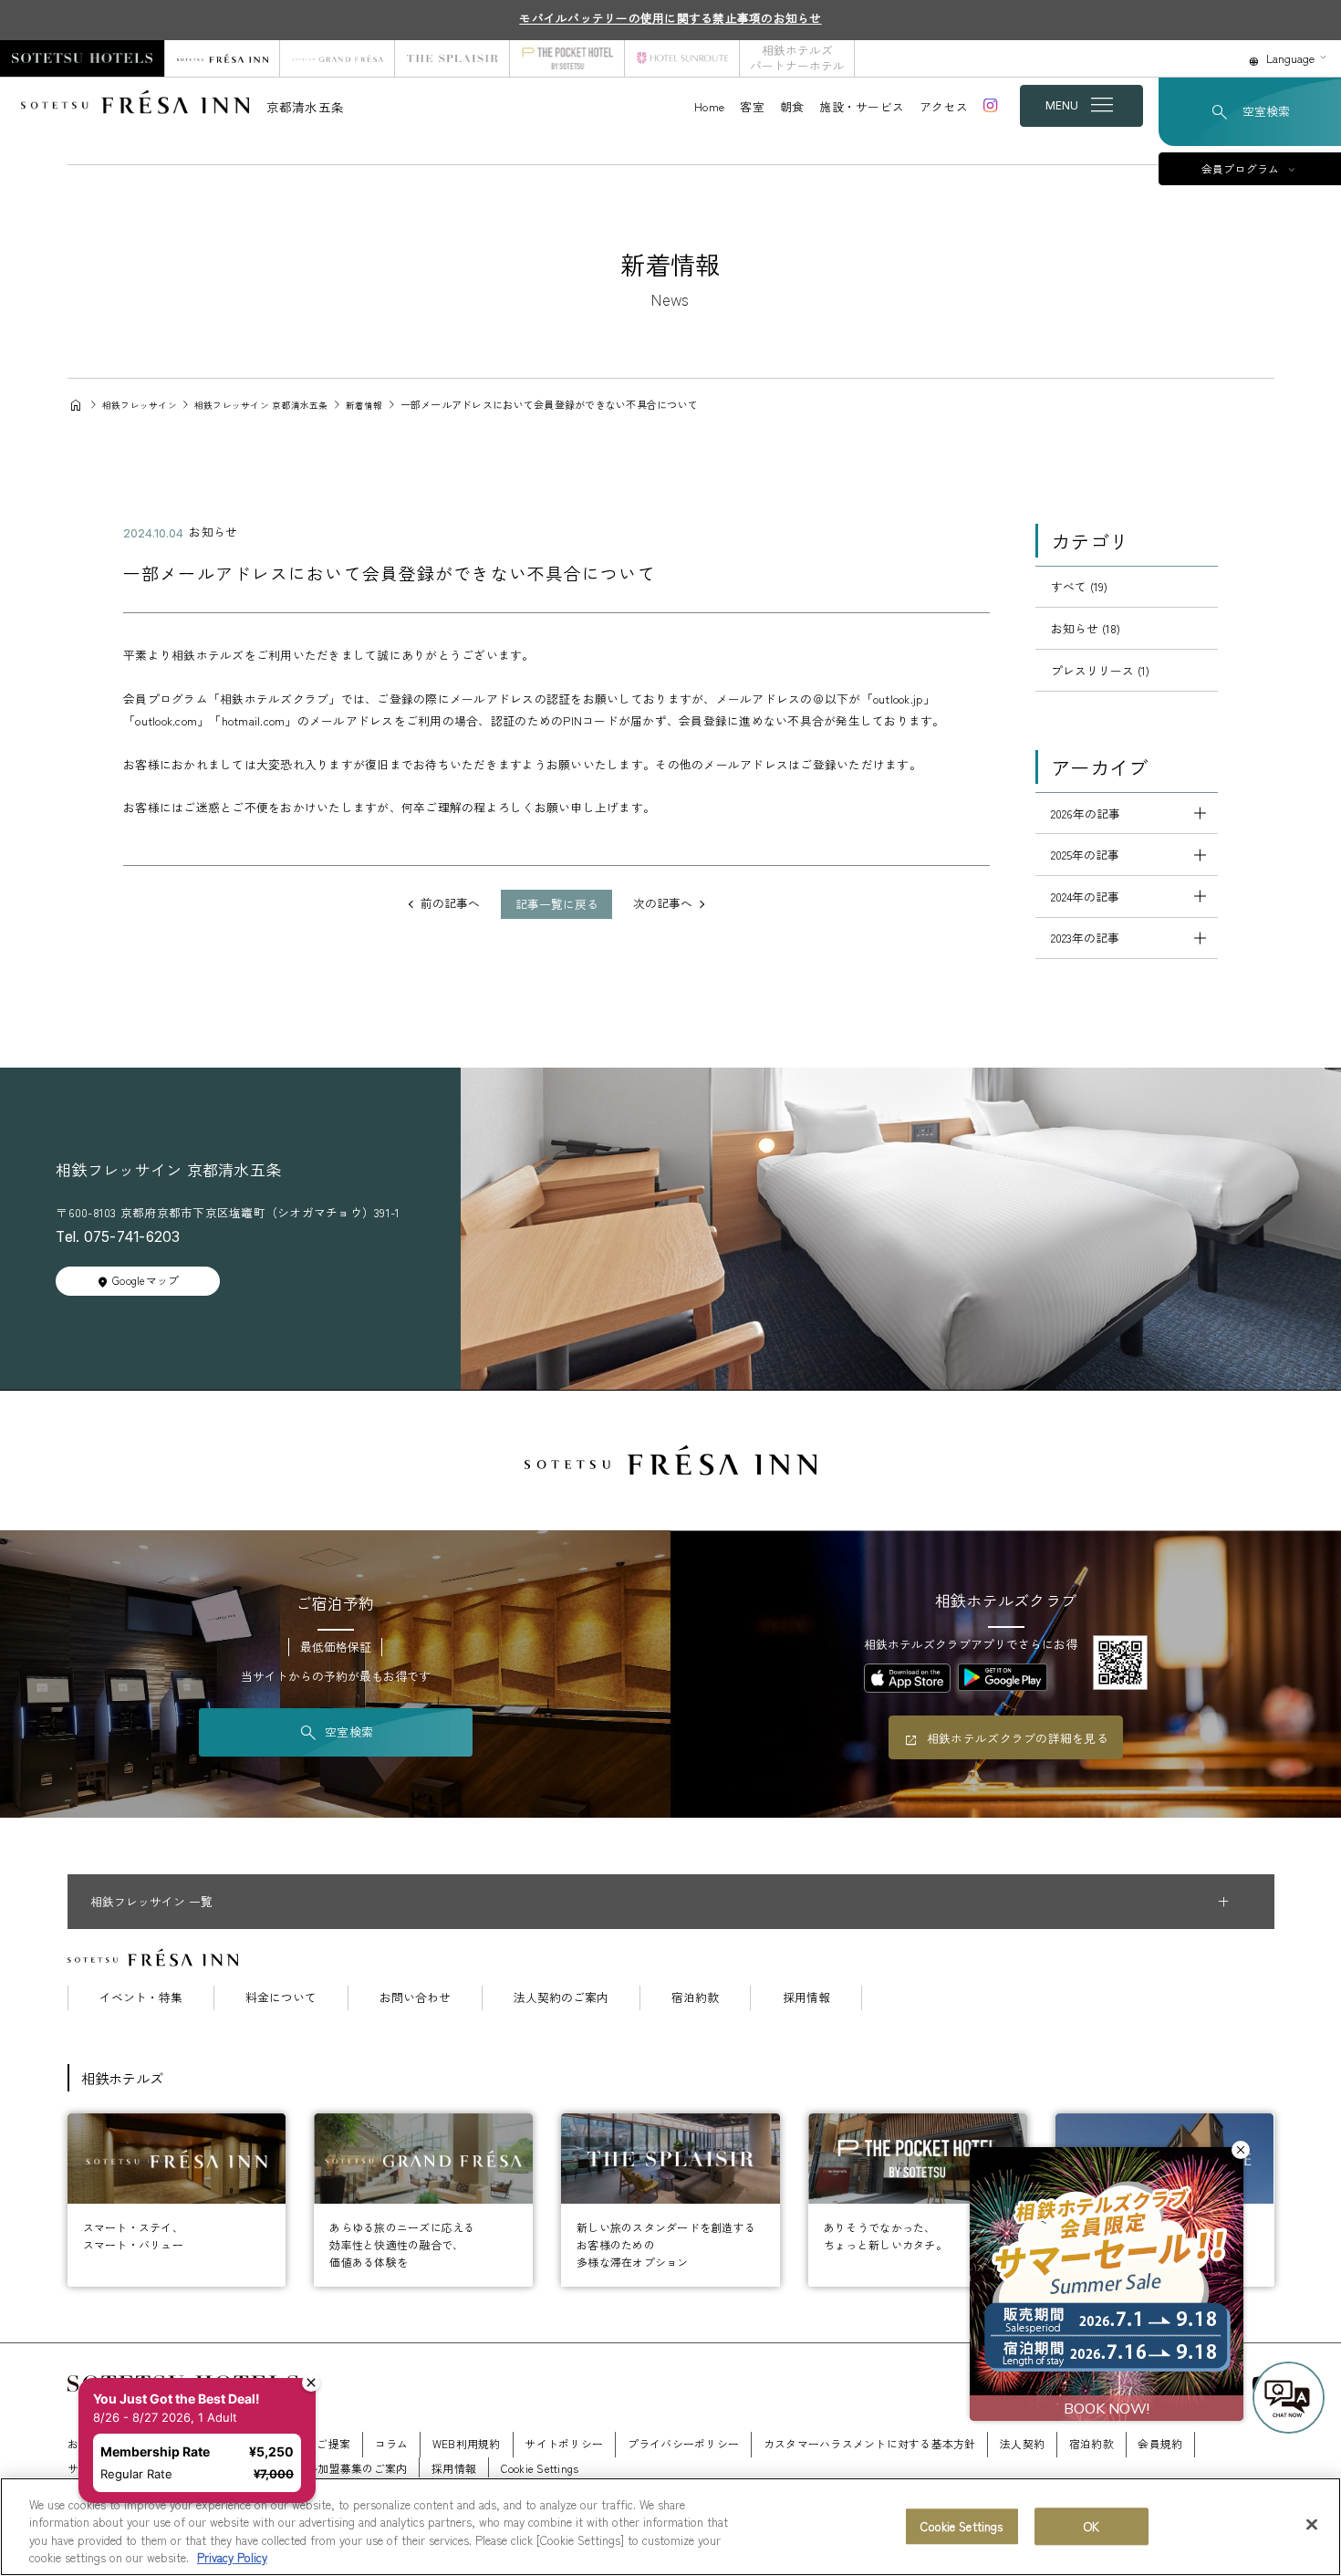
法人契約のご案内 (561, 1998)
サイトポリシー (564, 2443)
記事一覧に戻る (557, 904)
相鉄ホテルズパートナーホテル (797, 57)
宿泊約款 (695, 1998)
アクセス (944, 106)
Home (709, 106)
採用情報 (806, 1998)
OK (1092, 2526)
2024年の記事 (1085, 897)
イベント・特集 (141, 1998)
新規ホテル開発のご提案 (289, 2443)
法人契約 (1022, 2443)
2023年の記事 (1085, 938)
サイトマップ (101, 2468)
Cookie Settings (962, 2526)
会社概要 (181, 2443)
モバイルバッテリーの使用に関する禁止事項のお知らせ (670, 18)
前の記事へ (450, 904)
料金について (281, 1998)
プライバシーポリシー (684, 2443)
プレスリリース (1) (1100, 670)
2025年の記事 (1085, 855)
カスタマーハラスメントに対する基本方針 (870, 2443)
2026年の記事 (1086, 813)
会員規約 (1160, 2443)
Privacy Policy (232, 2557)
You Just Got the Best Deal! (187, 2326)
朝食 (792, 106)
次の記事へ (663, 904)
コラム (392, 2443)
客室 (752, 106)
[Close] (1312, 2524)
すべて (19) (1079, 586)
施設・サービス (862, 106)
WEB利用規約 (467, 2443)
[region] (670, 2527)
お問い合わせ (415, 1998)
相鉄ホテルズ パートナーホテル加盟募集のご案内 (283, 2468)
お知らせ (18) (1086, 628)
